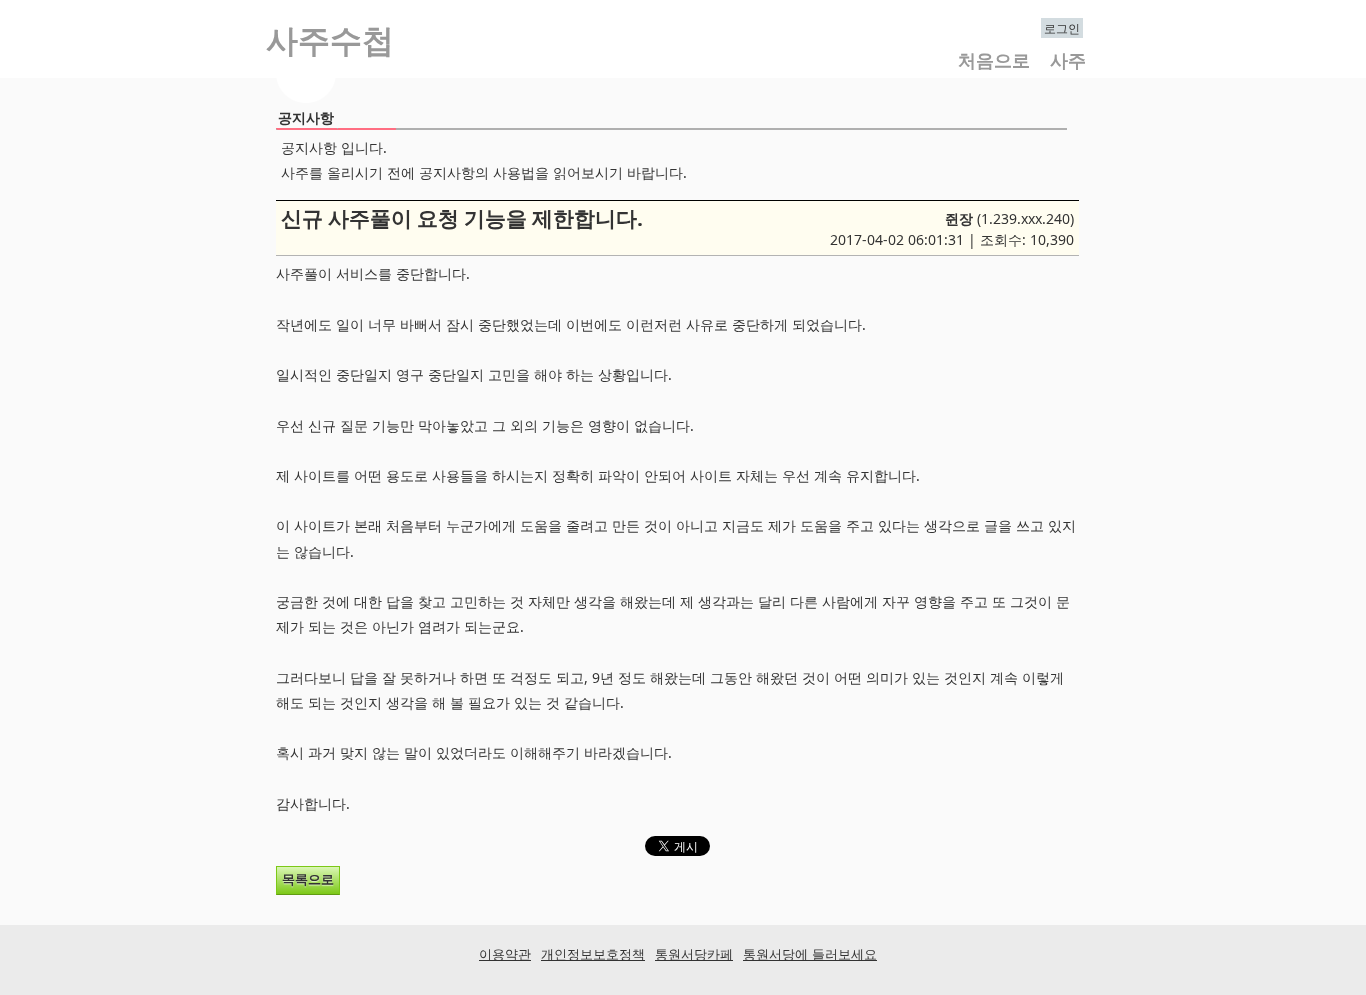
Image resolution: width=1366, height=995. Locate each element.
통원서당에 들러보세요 (810, 954)
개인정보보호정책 (593, 954)
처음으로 (994, 60)
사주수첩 (330, 41)
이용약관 (505, 954)
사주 (1068, 60)
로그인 (1062, 28)
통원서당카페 (694, 954)
